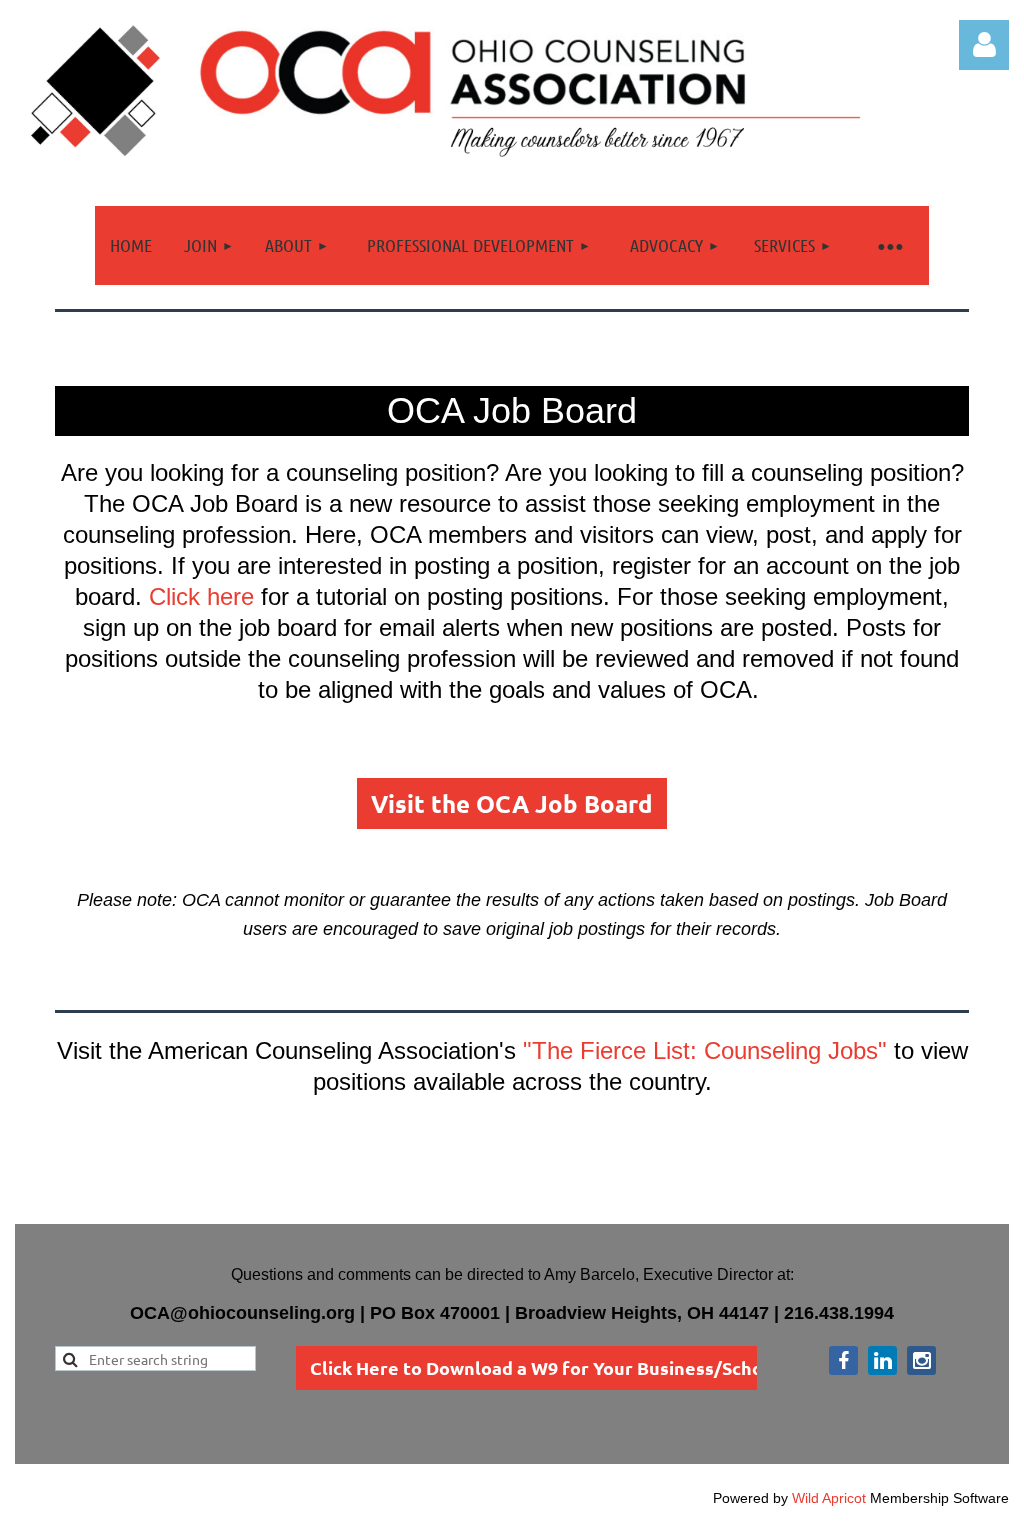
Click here (201, 596)
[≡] (889, 245)
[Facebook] (843, 1360)
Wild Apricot (829, 1498)
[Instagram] (921, 1360)
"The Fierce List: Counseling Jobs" (705, 1050)
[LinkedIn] (882, 1360)
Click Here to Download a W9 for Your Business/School (545, 1367)
